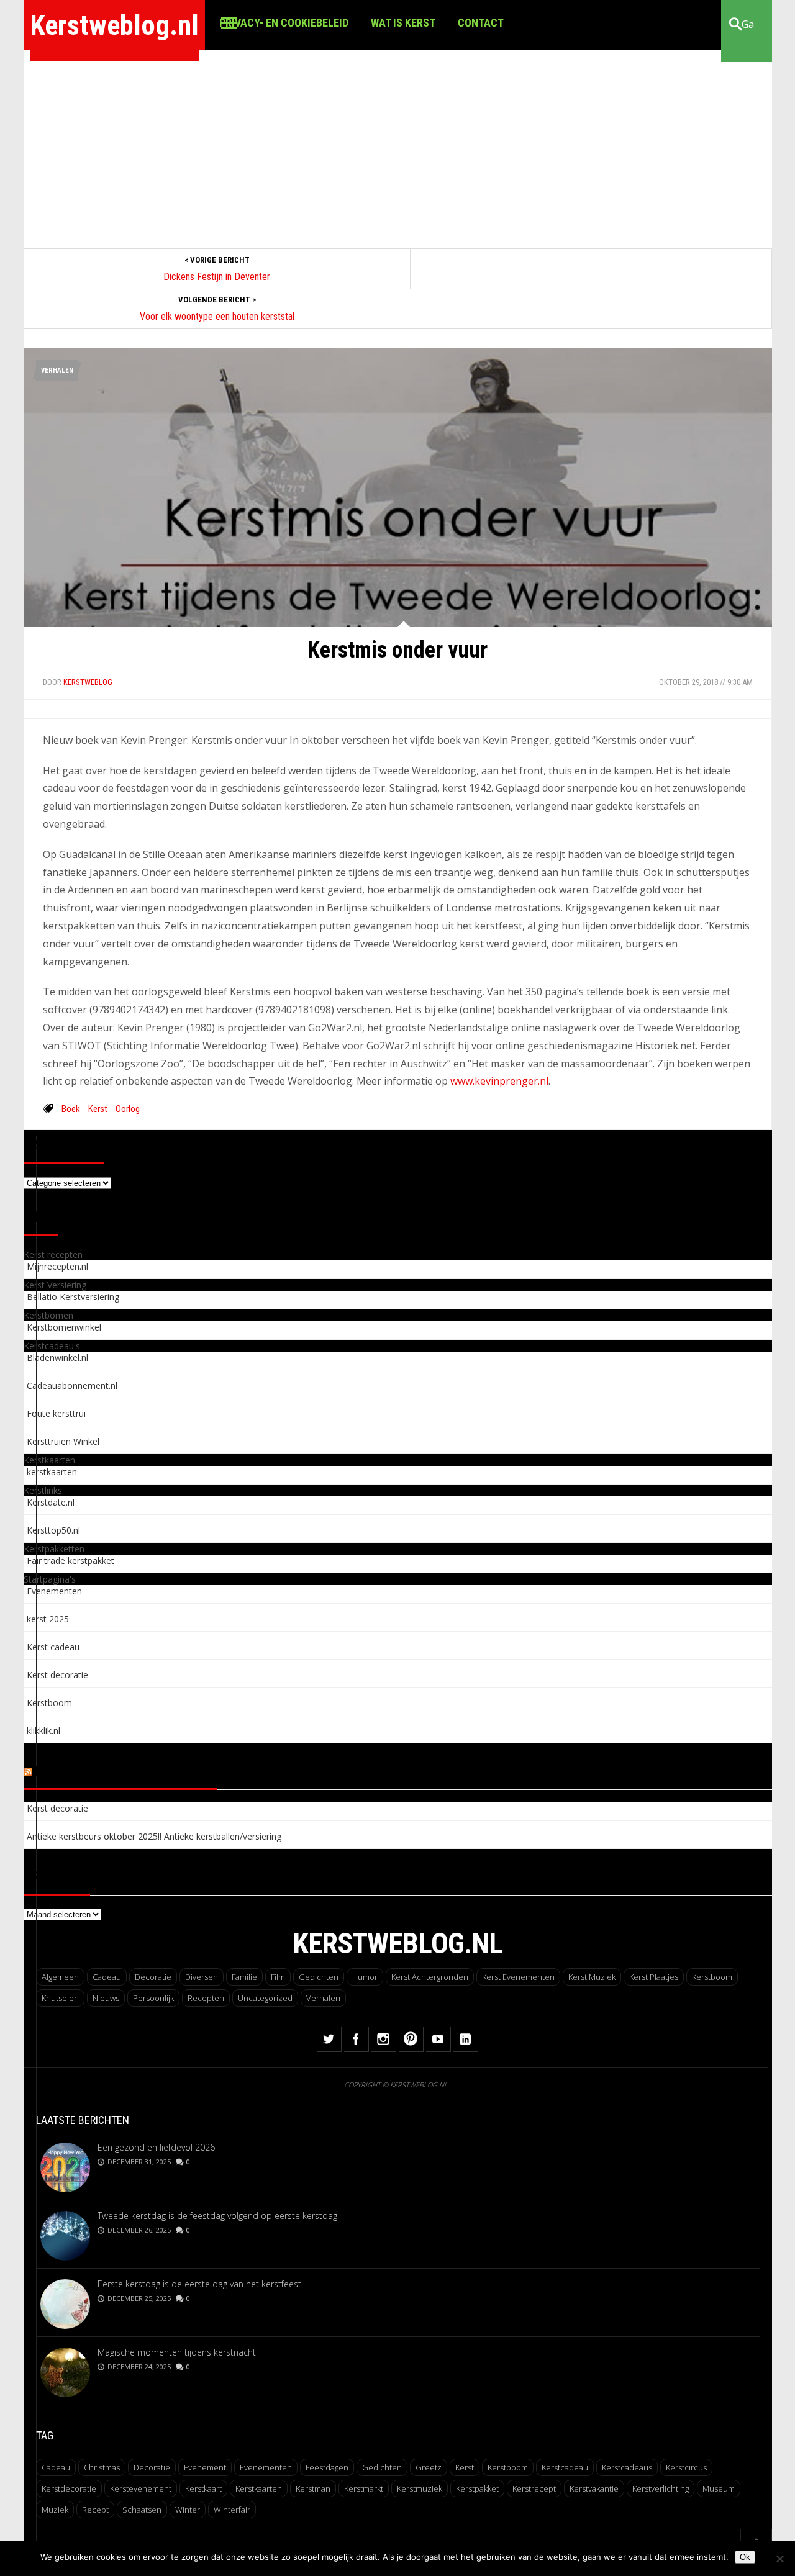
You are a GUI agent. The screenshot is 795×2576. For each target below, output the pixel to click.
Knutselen (60, 1998)
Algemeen (60, 1977)
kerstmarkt (364, 2488)
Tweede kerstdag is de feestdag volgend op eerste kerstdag (217, 2216)
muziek (55, 2510)
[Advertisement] (397, 143)
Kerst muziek (592, 1977)
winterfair (232, 2510)
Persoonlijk (153, 1998)
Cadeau (107, 1977)
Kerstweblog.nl (114, 25)
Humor (365, 1977)
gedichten (382, 2467)
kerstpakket (477, 2488)
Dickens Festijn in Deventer (217, 277)
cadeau (56, 2467)
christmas (102, 2467)
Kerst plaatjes (654, 1977)
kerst (98, 1109)
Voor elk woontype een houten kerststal (217, 316)
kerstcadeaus (627, 2467)
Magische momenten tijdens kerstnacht (177, 2352)
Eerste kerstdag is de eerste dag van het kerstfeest (199, 2284)
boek (71, 1109)
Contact (481, 23)
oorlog (128, 1109)
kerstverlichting (661, 2488)
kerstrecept (534, 2488)
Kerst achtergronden (430, 1977)
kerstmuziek (420, 2488)
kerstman (313, 2488)
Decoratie (153, 1977)
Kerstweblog (88, 682)
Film (278, 1977)
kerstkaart (203, 2488)
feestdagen (327, 2467)
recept (95, 2510)
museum (719, 2488)
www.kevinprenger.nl (499, 1081)
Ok (745, 2557)
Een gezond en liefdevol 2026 (156, 2147)
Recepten (206, 1998)
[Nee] (779, 2559)
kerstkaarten (259, 2488)
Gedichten (319, 1977)
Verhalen (57, 370)
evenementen (266, 2467)
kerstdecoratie (69, 2488)
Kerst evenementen (518, 1977)
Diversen (202, 1977)
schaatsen (142, 2510)
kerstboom (508, 2467)
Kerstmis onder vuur (397, 650)
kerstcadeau (565, 2467)
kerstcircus (686, 2467)
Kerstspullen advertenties (126, 1772)
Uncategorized (265, 1998)
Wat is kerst (403, 23)
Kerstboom (712, 1977)
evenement (205, 2467)
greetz (429, 2467)
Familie (244, 1977)
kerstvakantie (594, 2488)
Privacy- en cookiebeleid (284, 23)
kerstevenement (141, 2488)
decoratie (152, 2467)
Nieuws (106, 1998)
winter (188, 2510)
